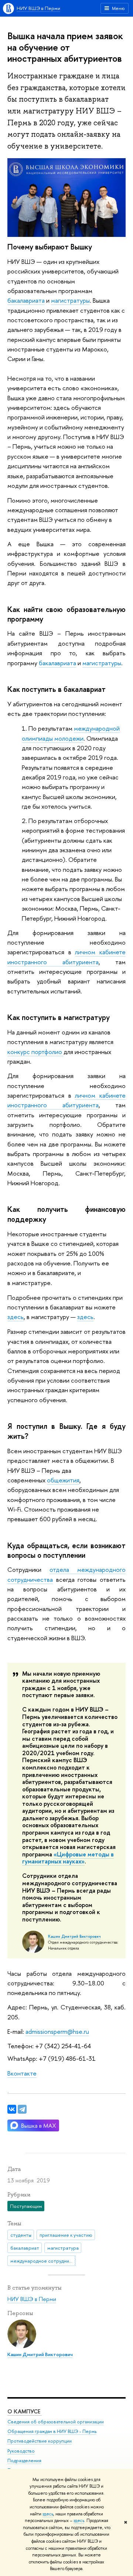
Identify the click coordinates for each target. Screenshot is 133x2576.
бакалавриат (25, 2248)
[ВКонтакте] (12, 2109)
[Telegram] (22, 2109)
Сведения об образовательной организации (56, 2422)
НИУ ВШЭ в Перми (38, 8)
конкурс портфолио (35, 1052)
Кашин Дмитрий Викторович (74, 1936)
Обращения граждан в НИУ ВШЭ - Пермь (52, 2431)
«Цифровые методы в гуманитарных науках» (68, 1858)
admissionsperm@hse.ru (57, 2031)
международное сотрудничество (43, 2261)
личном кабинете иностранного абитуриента (66, 1100)
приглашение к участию (66, 2235)
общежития (63, 1480)
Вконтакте (22, 2073)
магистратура (63, 2248)
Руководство (21, 2451)
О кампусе (25, 2411)
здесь (48, 2514)
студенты (21, 2235)
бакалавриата (26, 300)
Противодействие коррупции (40, 2441)
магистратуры (70, 300)
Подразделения (24, 2461)
